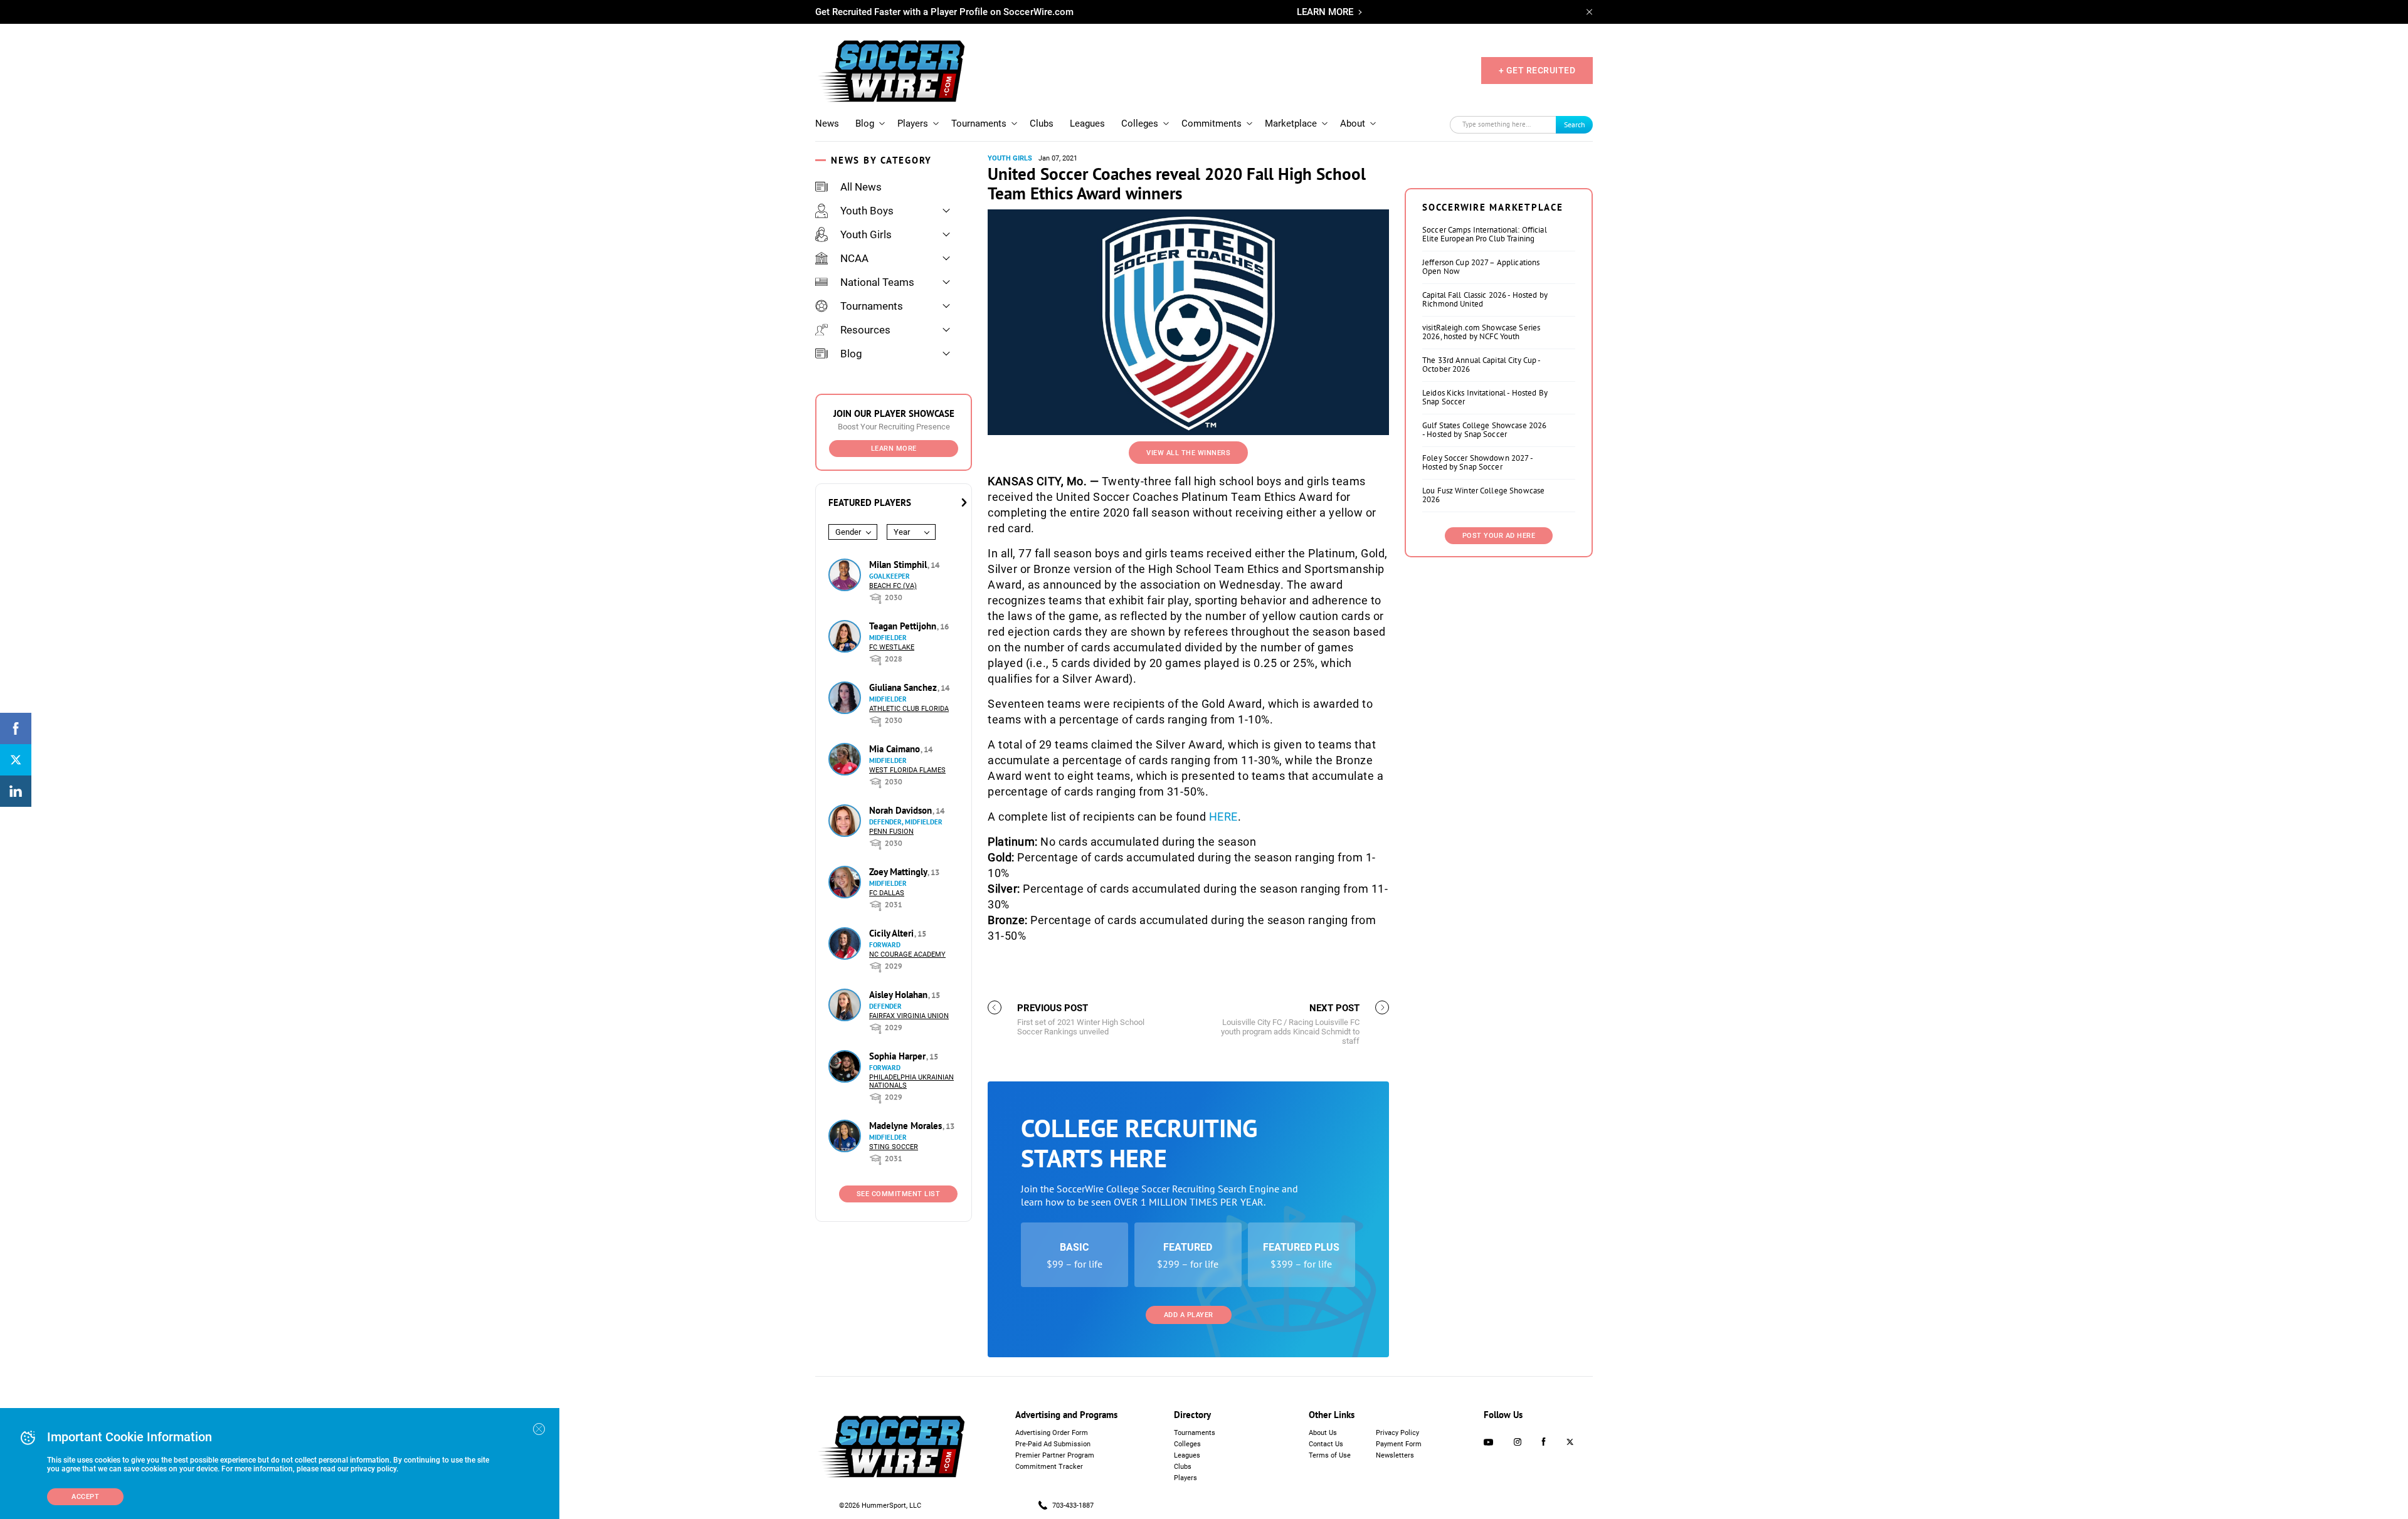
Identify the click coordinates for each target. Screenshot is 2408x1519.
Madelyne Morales (907, 1126)
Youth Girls (866, 234)
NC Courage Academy (907, 954)
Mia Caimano (896, 749)
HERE (1223, 817)
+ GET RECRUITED (1537, 70)
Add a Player (1189, 1315)
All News (861, 187)
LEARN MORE (1325, 12)
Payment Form (1399, 1444)
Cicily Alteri (893, 933)
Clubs (1042, 124)
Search (1575, 124)
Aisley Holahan (900, 995)
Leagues (1087, 124)
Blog (865, 124)
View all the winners (1188, 453)
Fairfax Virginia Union (909, 1016)
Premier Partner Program (1055, 1455)
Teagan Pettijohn (904, 626)
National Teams (877, 282)
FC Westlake (892, 647)
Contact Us (1326, 1444)
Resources (865, 330)
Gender (848, 532)
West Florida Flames (907, 770)
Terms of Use (1330, 1455)
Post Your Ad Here (1499, 536)
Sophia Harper (899, 1056)
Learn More (894, 449)
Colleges (1140, 124)
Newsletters (1395, 1455)
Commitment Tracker (1049, 1467)
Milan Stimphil (899, 565)
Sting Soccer (894, 1147)
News (827, 124)
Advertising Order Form (1052, 1433)
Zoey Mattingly (899, 872)
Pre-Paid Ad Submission (1053, 1444)
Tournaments (979, 124)
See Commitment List (899, 1194)
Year (902, 532)
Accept (85, 1497)
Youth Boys (867, 211)
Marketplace (1291, 124)
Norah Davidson (902, 810)
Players (913, 124)
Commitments (1212, 124)
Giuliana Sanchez (904, 687)
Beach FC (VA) (893, 586)
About (1353, 124)
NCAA (854, 258)
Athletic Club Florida (909, 709)
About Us (1323, 1433)
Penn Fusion (891, 832)
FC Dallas (887, 893)
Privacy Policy (1397, 1433)
